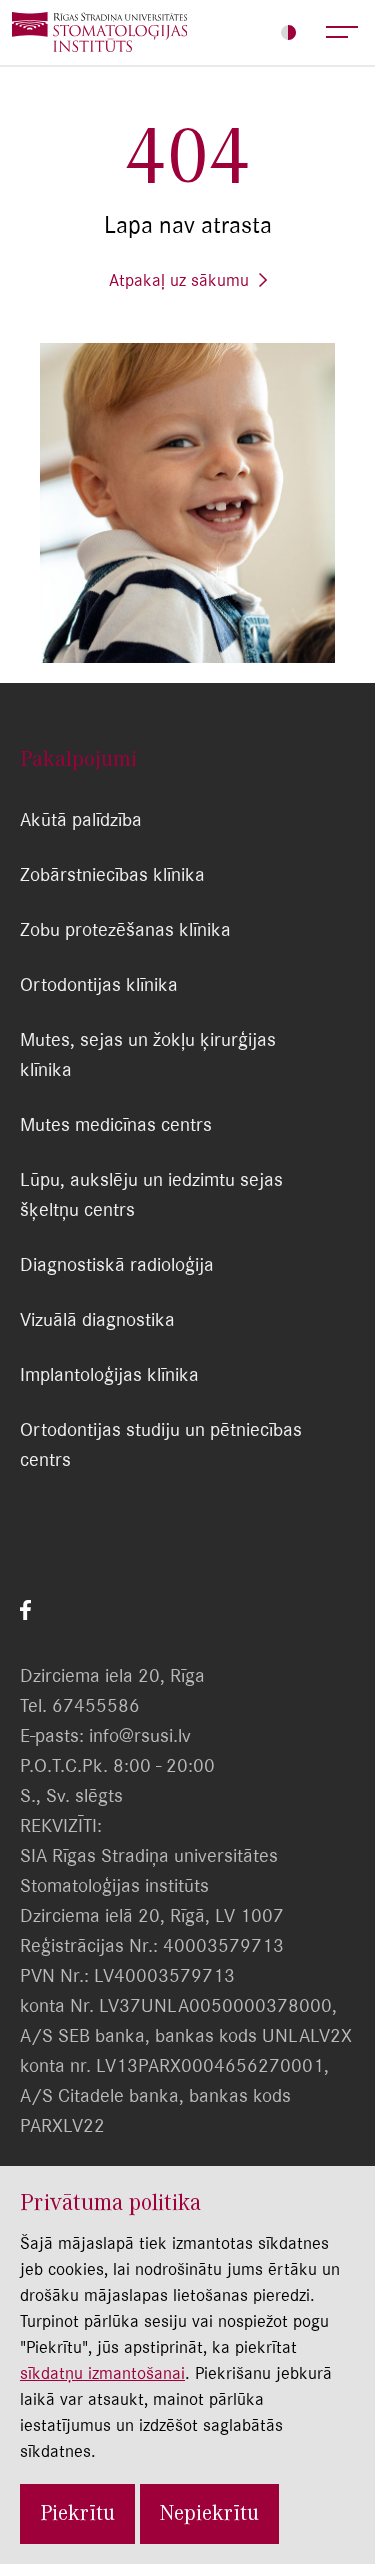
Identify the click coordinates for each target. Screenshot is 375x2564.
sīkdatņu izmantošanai (102, 2373)
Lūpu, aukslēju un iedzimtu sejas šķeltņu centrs (151, 1194)
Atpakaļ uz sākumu (179, 280)
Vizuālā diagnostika (97, 1319)
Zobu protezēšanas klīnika (125, 929)
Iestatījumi (288, 32)
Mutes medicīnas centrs (116, 1124)
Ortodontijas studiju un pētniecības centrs (161, 1444)
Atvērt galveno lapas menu (342, 32)
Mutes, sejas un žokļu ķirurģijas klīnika (148, 1054)
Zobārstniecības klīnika (112, 874)
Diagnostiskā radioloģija (117, 1264)
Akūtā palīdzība (81, 819)
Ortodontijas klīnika (99, 984)
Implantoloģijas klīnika (109, 1374)
